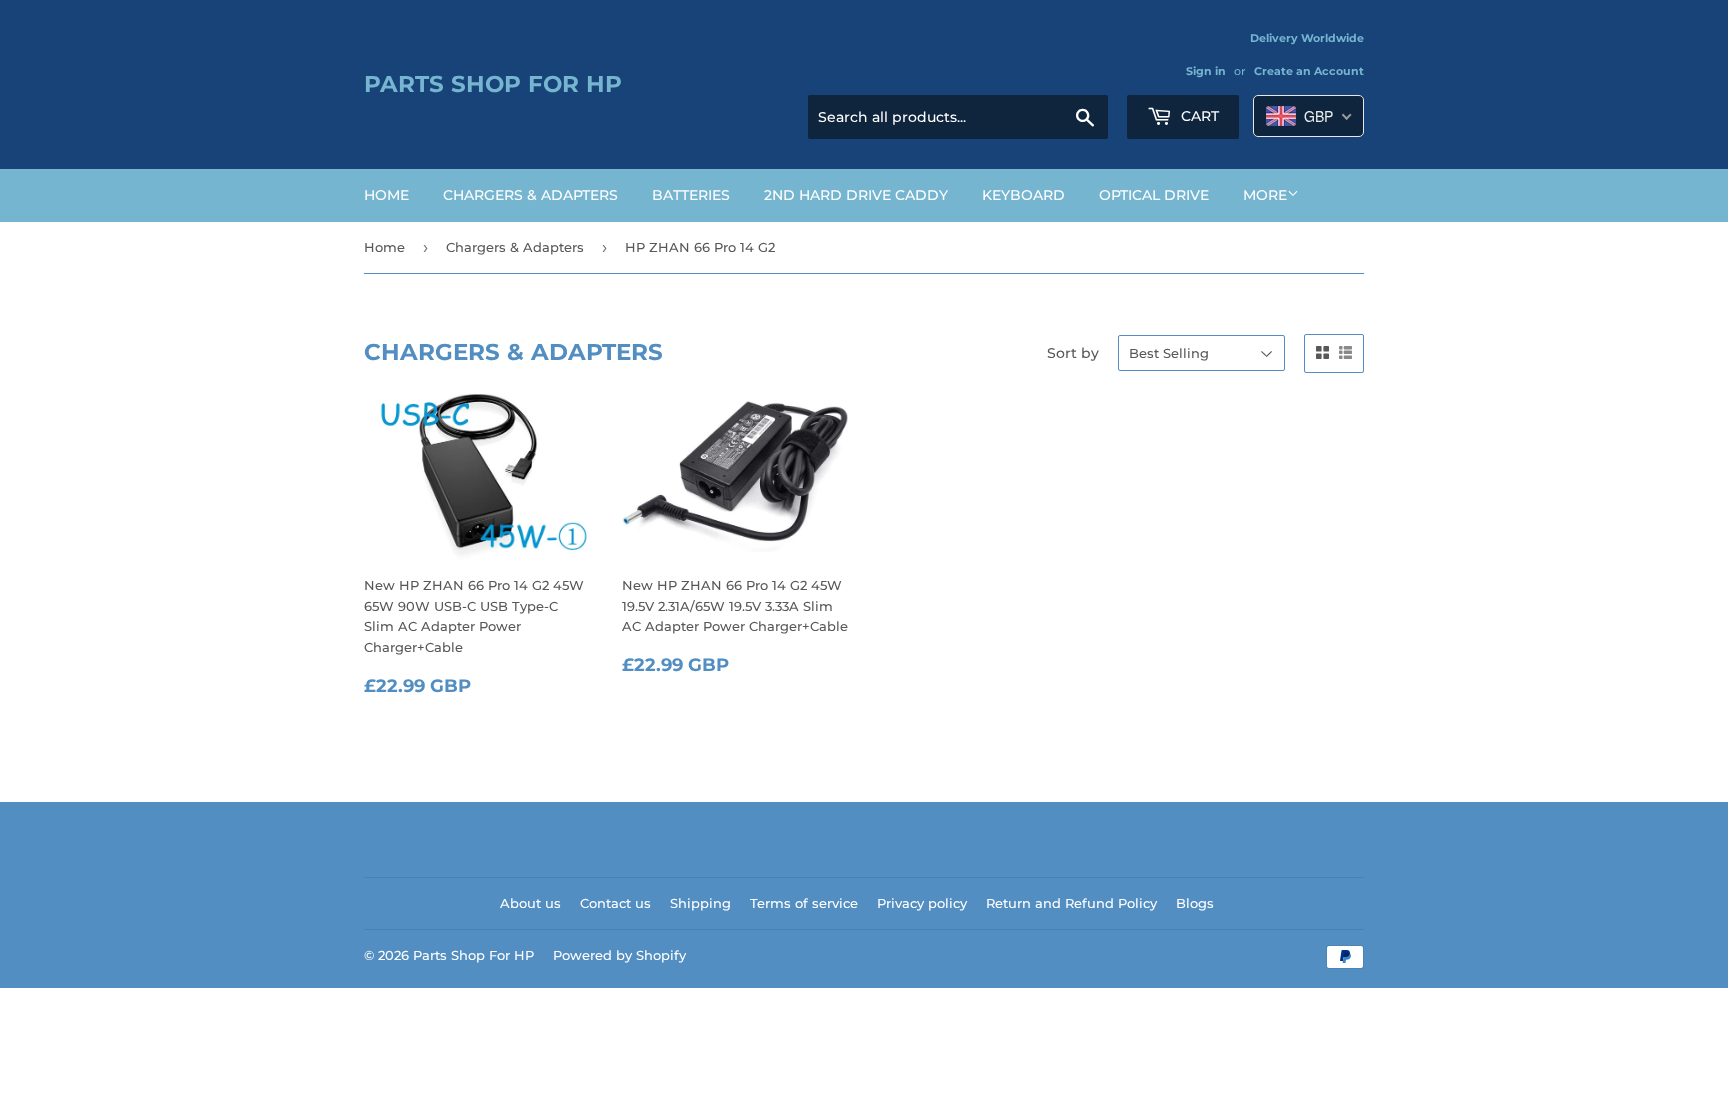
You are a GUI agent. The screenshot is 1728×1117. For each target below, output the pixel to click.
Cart (1198, 116)
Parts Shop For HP (493, 84)
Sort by (1073, 353)
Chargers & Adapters (530, 195)
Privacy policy (922, 903)
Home (386, 195)
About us (530, 903)
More (1265, 195)
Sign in (1206, 71)
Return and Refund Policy (1071, 903)
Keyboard (1023, 195)
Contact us (615, 903)
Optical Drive (1154, 195)
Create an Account (1309, 71)
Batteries (691, 195)
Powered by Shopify (619, 955)
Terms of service (804, 903)
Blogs (1195, 903)
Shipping (700, 903)
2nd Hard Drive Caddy (856, 195)
